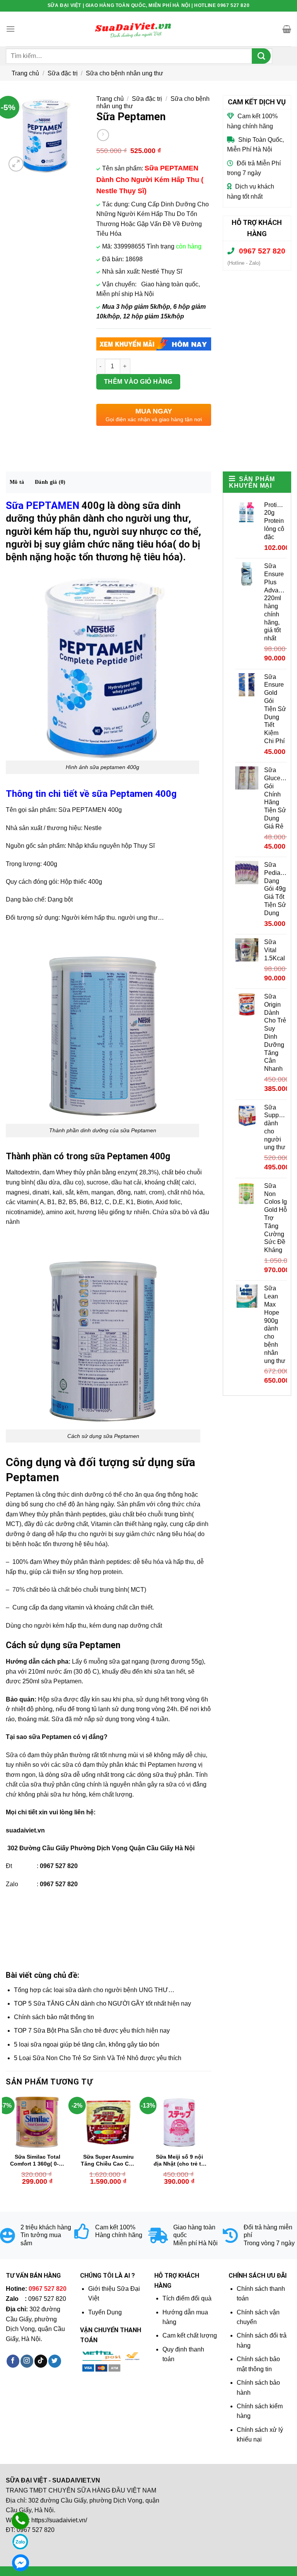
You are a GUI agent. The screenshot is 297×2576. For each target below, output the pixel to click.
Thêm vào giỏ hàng (138, 382)
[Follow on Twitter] (55, 2361)
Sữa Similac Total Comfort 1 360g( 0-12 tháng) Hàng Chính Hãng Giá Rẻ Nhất (38, 2161)
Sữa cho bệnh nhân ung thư (125, 73)
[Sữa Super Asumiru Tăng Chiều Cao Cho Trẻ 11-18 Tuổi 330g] (108, 2122)
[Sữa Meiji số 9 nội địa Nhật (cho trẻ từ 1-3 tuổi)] (179, 2122)
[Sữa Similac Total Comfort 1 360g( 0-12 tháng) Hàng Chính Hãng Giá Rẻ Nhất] (38, 2122)
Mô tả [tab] (17, 482)
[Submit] (261, 56)
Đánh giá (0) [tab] (50, 482)
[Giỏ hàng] (287, 29)
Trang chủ (25, 73)
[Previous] (6, 2147)
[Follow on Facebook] (13, 2361)
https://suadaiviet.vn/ (59, 2520)
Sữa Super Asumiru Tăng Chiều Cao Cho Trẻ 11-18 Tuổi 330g (108, 2161)
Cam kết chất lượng (190, 2335)
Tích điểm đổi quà (187, 2298)
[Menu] (10, 29)
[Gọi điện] (20, 2521)
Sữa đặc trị (63, 73)
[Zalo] (20, 2542)
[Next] (211, 2147)
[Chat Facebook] (20, 2563)
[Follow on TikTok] (41, 2361)
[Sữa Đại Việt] (133, 29)
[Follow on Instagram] (27, 2361)
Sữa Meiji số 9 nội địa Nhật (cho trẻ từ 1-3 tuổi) (179, 2161)
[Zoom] (16, 164)
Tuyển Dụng (105, 2312)
